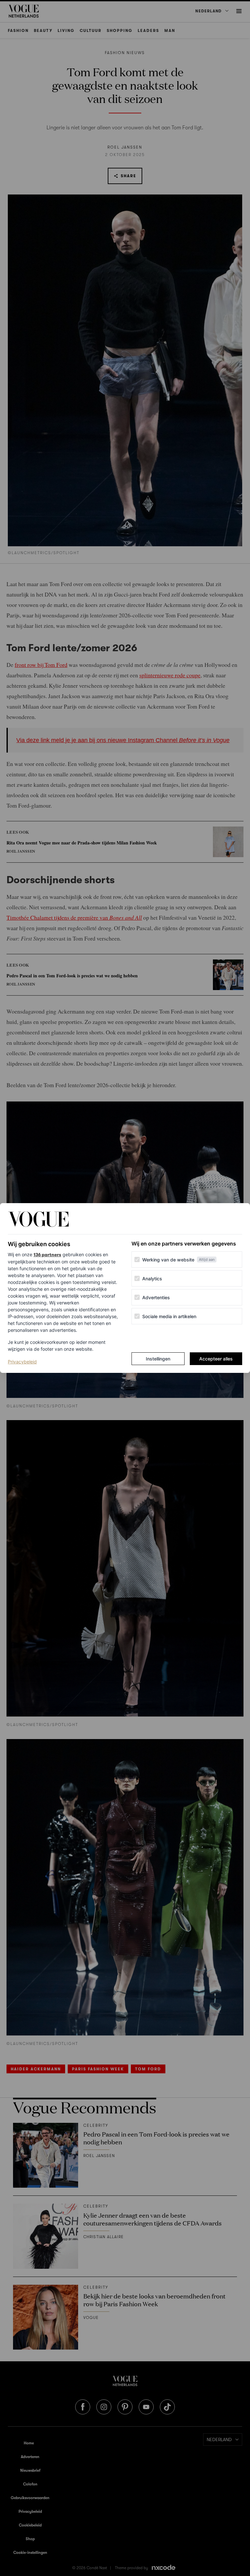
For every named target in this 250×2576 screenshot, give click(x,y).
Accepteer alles (216, 1359)
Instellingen (158, 1359)
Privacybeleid (22, 1361)
